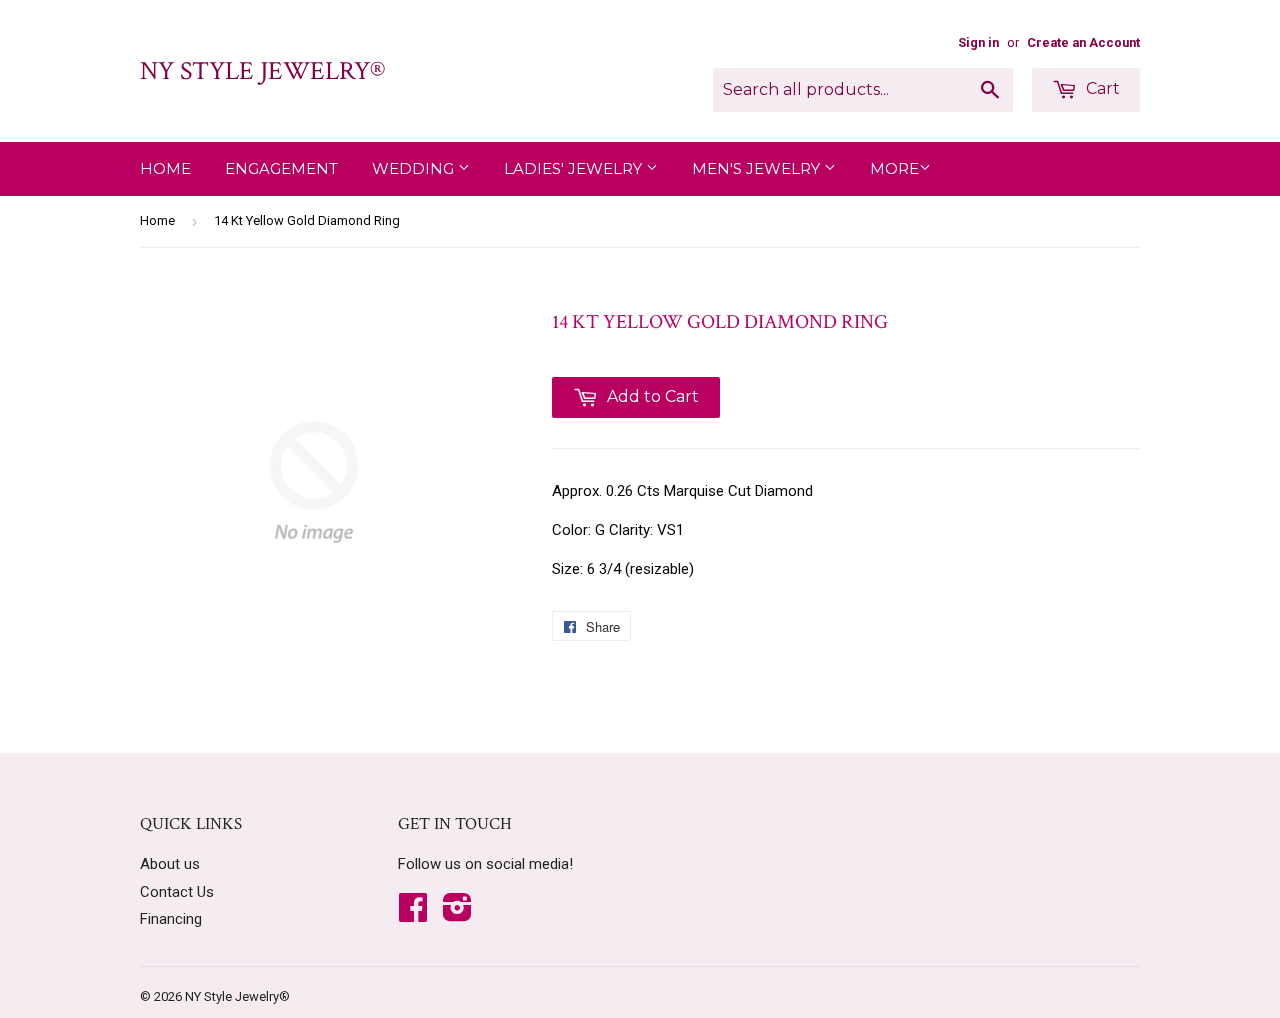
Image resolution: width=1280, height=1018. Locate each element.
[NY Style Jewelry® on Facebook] (413, 914)
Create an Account (1083, 42)
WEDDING (415, 168)
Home (165, 168)
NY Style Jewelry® (262, 71)
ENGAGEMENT (281, 168)
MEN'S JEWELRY (758, 168)
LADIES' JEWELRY (575, 168)
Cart (1101, 88)
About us (170, 864)
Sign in (978, 42)
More (894, 168)
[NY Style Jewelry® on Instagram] (457, 914)
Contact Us (177, 892)
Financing (171, 919)
